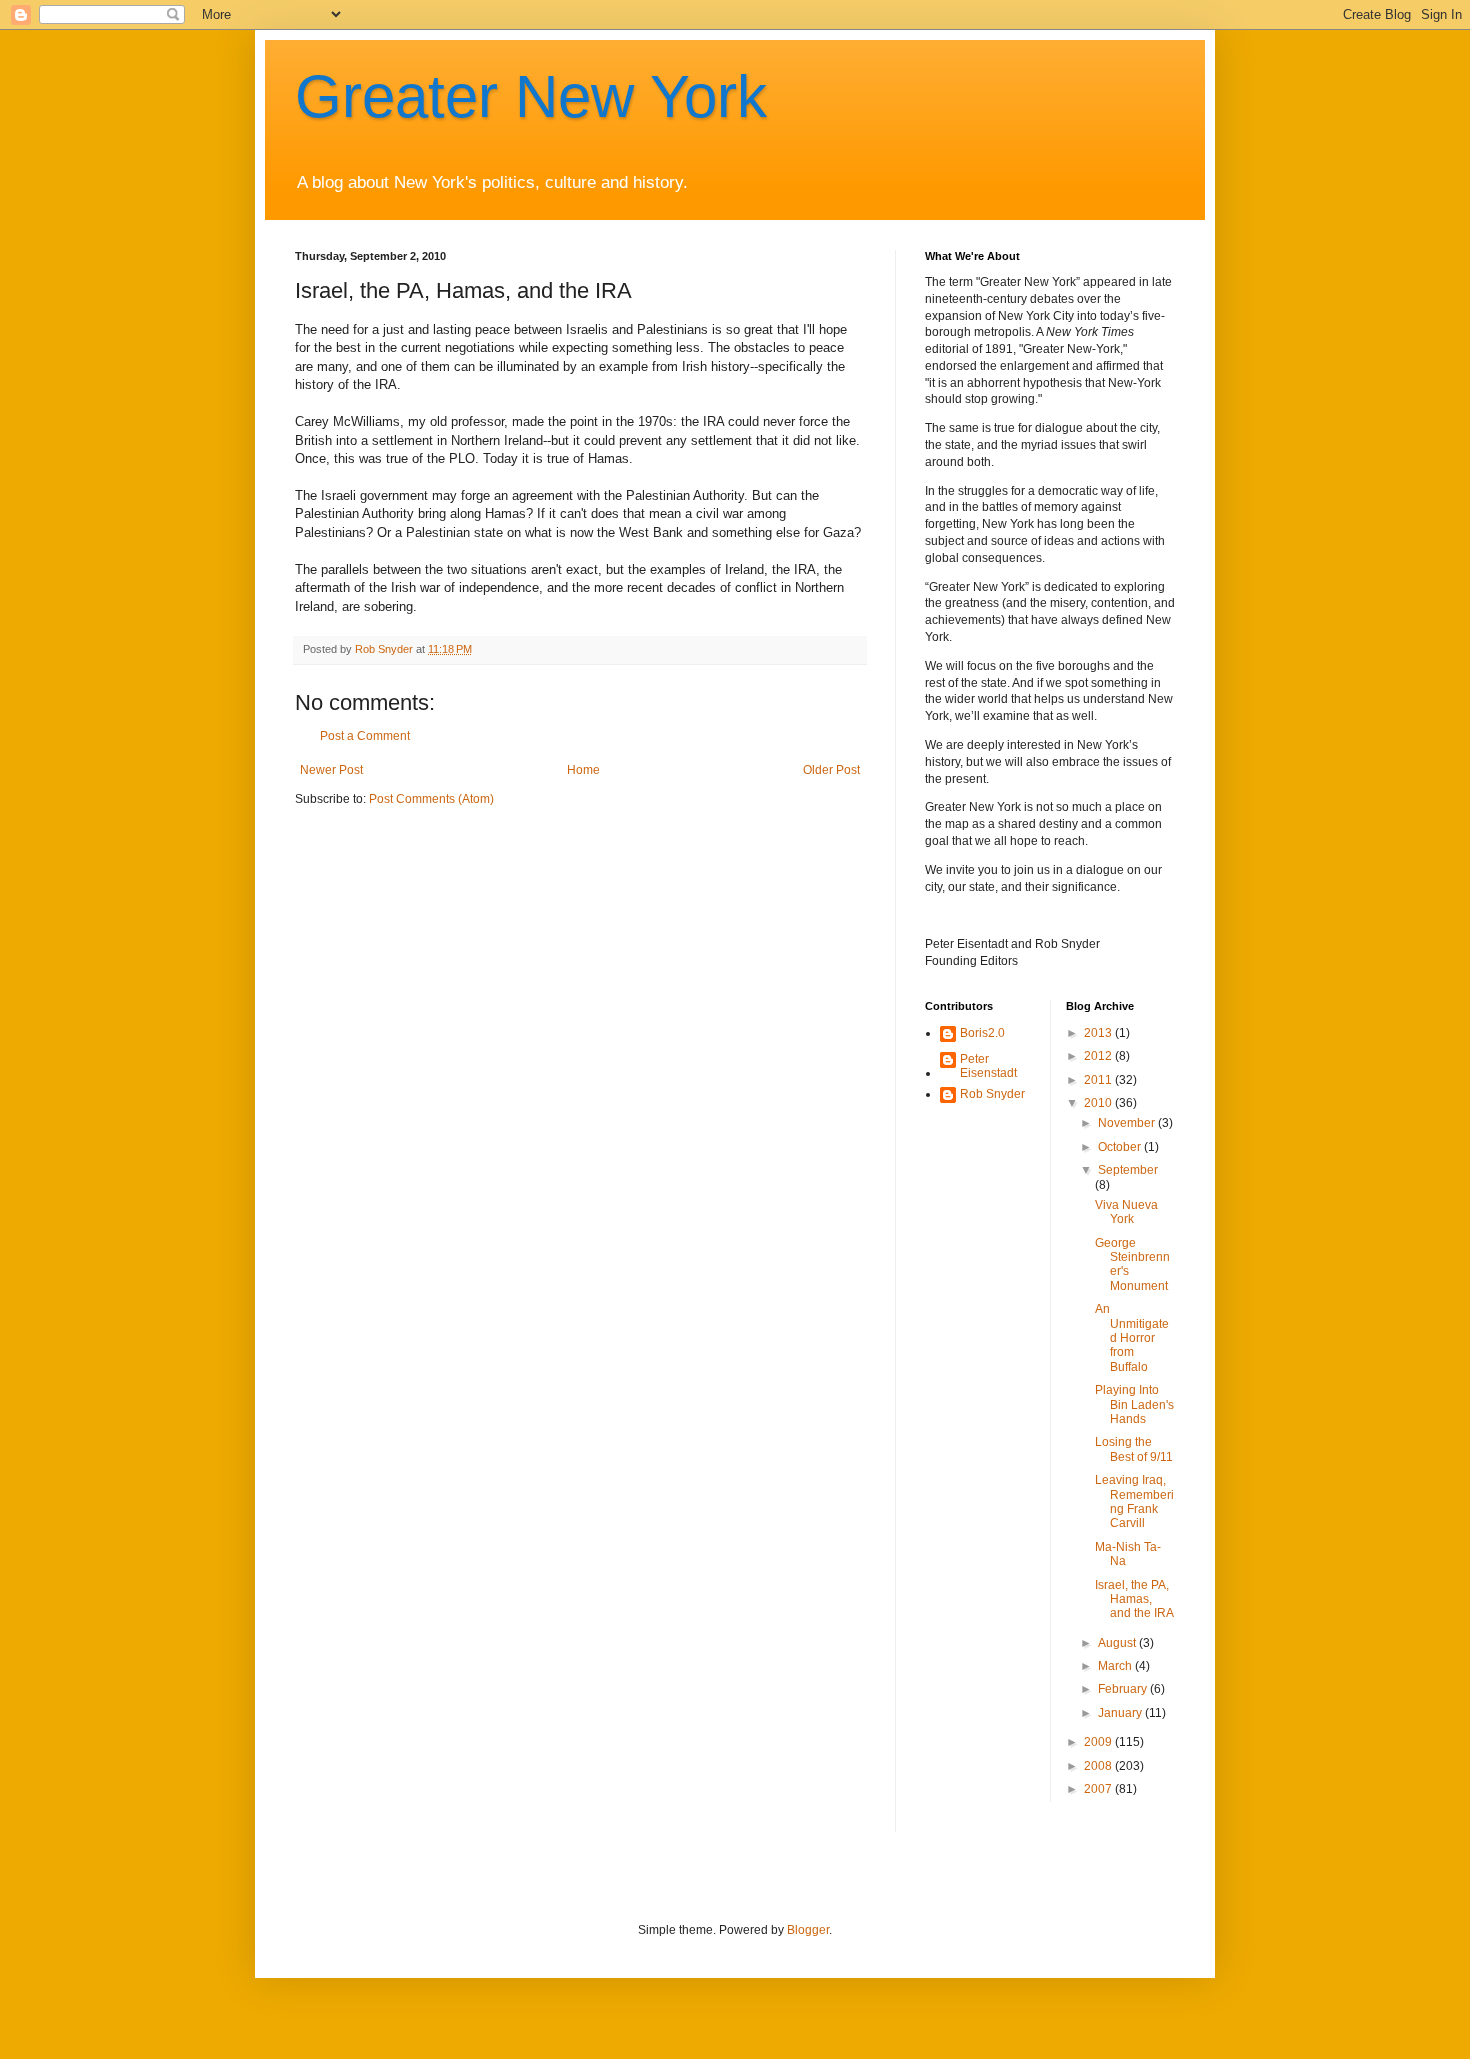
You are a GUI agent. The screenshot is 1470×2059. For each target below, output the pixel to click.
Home (583, 770)
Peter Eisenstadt (988, 1066)
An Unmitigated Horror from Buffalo (1132, 1338)
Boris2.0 (982, 1033)
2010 (1099, 1103)
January (1121, 1713)
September (1128, 1170)
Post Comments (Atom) (431, 799)
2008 (1099, 1766)
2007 (1099, 1789)
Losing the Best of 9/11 (1134, 1449)
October (1121, 1147)
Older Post (831, 770)
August (1118, 1643)
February (1124, 1689)
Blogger (808, 1930)
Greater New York (531, 96)
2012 (1099, 1056)
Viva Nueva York (1126, 1212)
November (1128, 1123)
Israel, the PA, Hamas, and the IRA (1134, 1599)
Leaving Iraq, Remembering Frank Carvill (1134, 1501)
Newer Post (331, 770)
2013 (1099, 1033)
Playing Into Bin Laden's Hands (1134, 1404)
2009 (1099, 1742)
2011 (1099, 1080)
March (1116, 1666)
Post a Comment (365, 736)
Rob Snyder (992, 1094)
